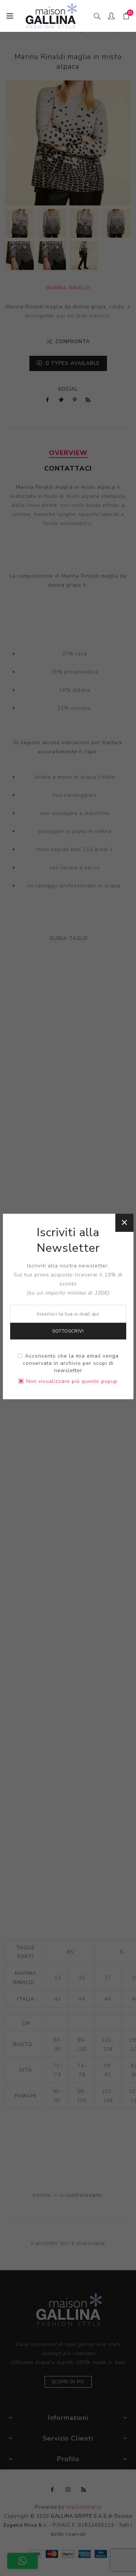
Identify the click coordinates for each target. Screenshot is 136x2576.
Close (124, 1223)
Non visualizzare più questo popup (72, 1381)
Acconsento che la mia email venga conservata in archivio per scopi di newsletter (71, 1363)
